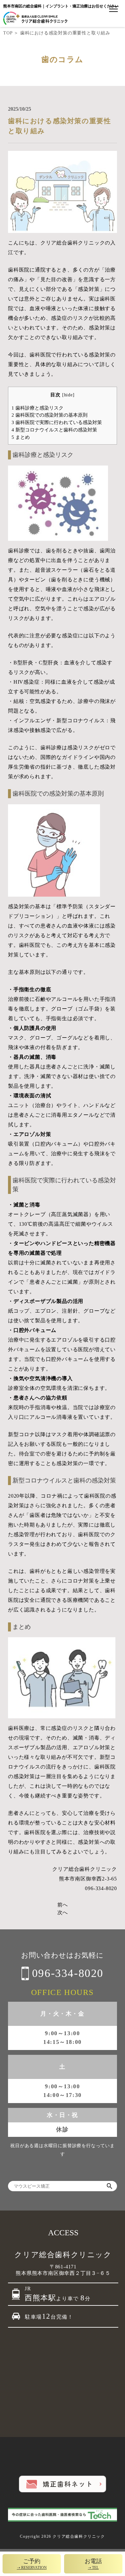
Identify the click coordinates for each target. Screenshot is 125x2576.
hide (68, 395)
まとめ (21, 437)
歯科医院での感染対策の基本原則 (50, 415)
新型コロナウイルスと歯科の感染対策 (54, 430)
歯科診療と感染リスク (37, 408)
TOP (8, 33)
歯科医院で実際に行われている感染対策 (57, 422)
